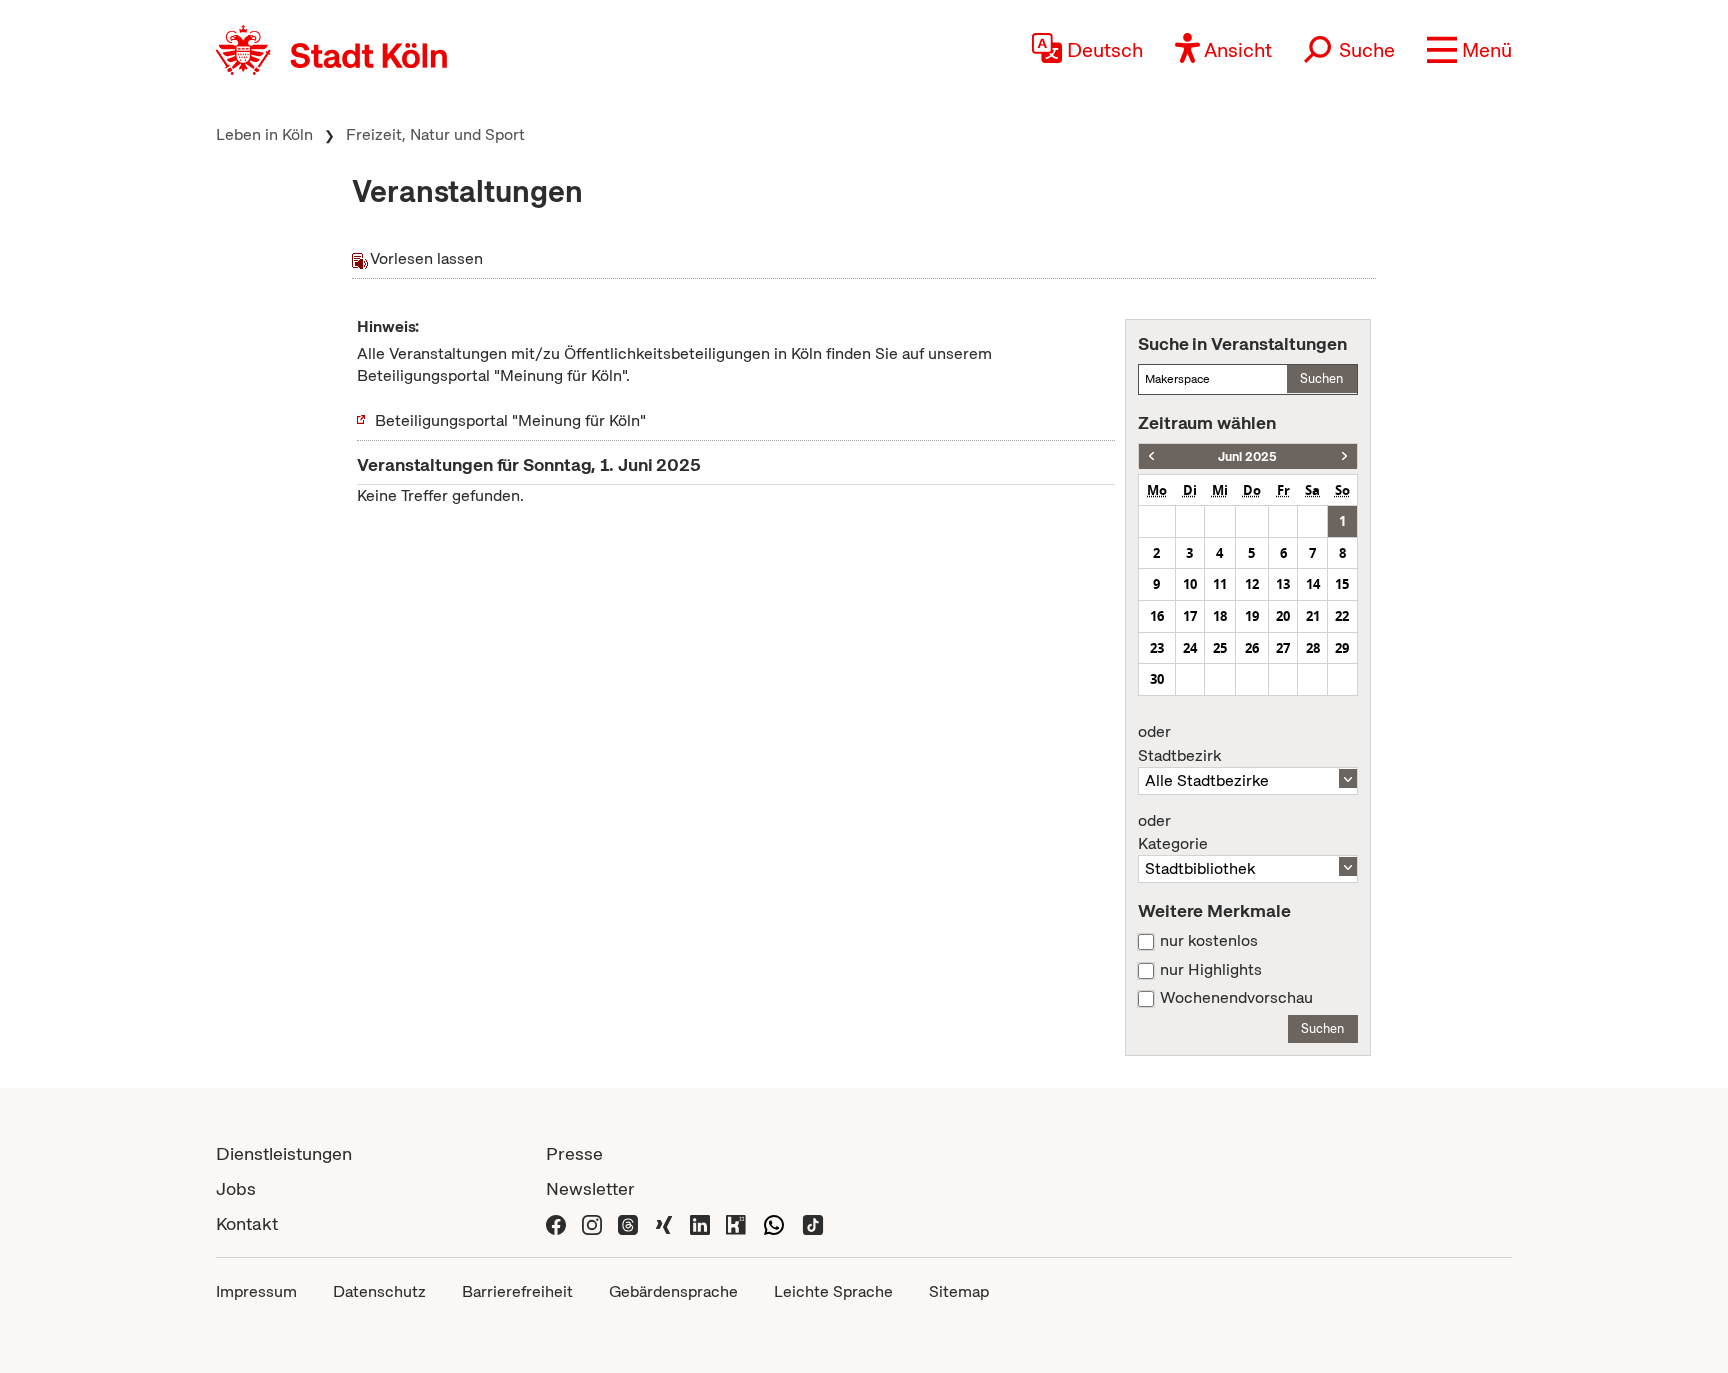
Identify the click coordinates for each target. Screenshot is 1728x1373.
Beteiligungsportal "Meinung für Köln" (510, 420)
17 (1190, 616)
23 (1157, 648)
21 (1313, 616)
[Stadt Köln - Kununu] (736, 1223)
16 (1157, 616)
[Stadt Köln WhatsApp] (774, 1223)
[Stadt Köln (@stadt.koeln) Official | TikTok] (813, 1223)
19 (1252, 616)
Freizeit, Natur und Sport (435, 134)
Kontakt (247, 1223)
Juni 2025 (1247, 456)
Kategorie (1173, 833)
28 (1313, 648)
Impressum (256, 1291)
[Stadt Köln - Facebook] (556, 1223)
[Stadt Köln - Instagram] (592, 1223)
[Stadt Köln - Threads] (628, 1223)
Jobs (236, 1188)
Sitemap (959, 1291)
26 (1252, 648)
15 (1342, 584)
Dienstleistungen (284, 1153)
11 (1220, 584)
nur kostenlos (1209, 941)
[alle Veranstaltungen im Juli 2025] (1344, 456)
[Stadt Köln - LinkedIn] (700, 1223)
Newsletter (590, 1188)
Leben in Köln (264, 134)
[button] (1469, 50)
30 (1157, 679)
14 (1313, 584)
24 (1190, 648)
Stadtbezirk (1179, 744)
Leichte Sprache (833, 1291)
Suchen (1321, 378)
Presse (574, 1153)
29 (1342, 648)
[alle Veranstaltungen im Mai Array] (1151, 456)
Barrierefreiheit (517, 1291)
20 (1283, 616)
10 (1190, 584)
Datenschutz (379, 1291)
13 (1283, 584)
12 (1252, 584)
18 (1220, 616)
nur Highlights (1211, 970)
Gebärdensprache (673, 1291)
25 (1220, 648)
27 (1283, 648)
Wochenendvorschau (1236, 998)
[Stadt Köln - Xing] (664, 1223)
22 (1342, 616)
